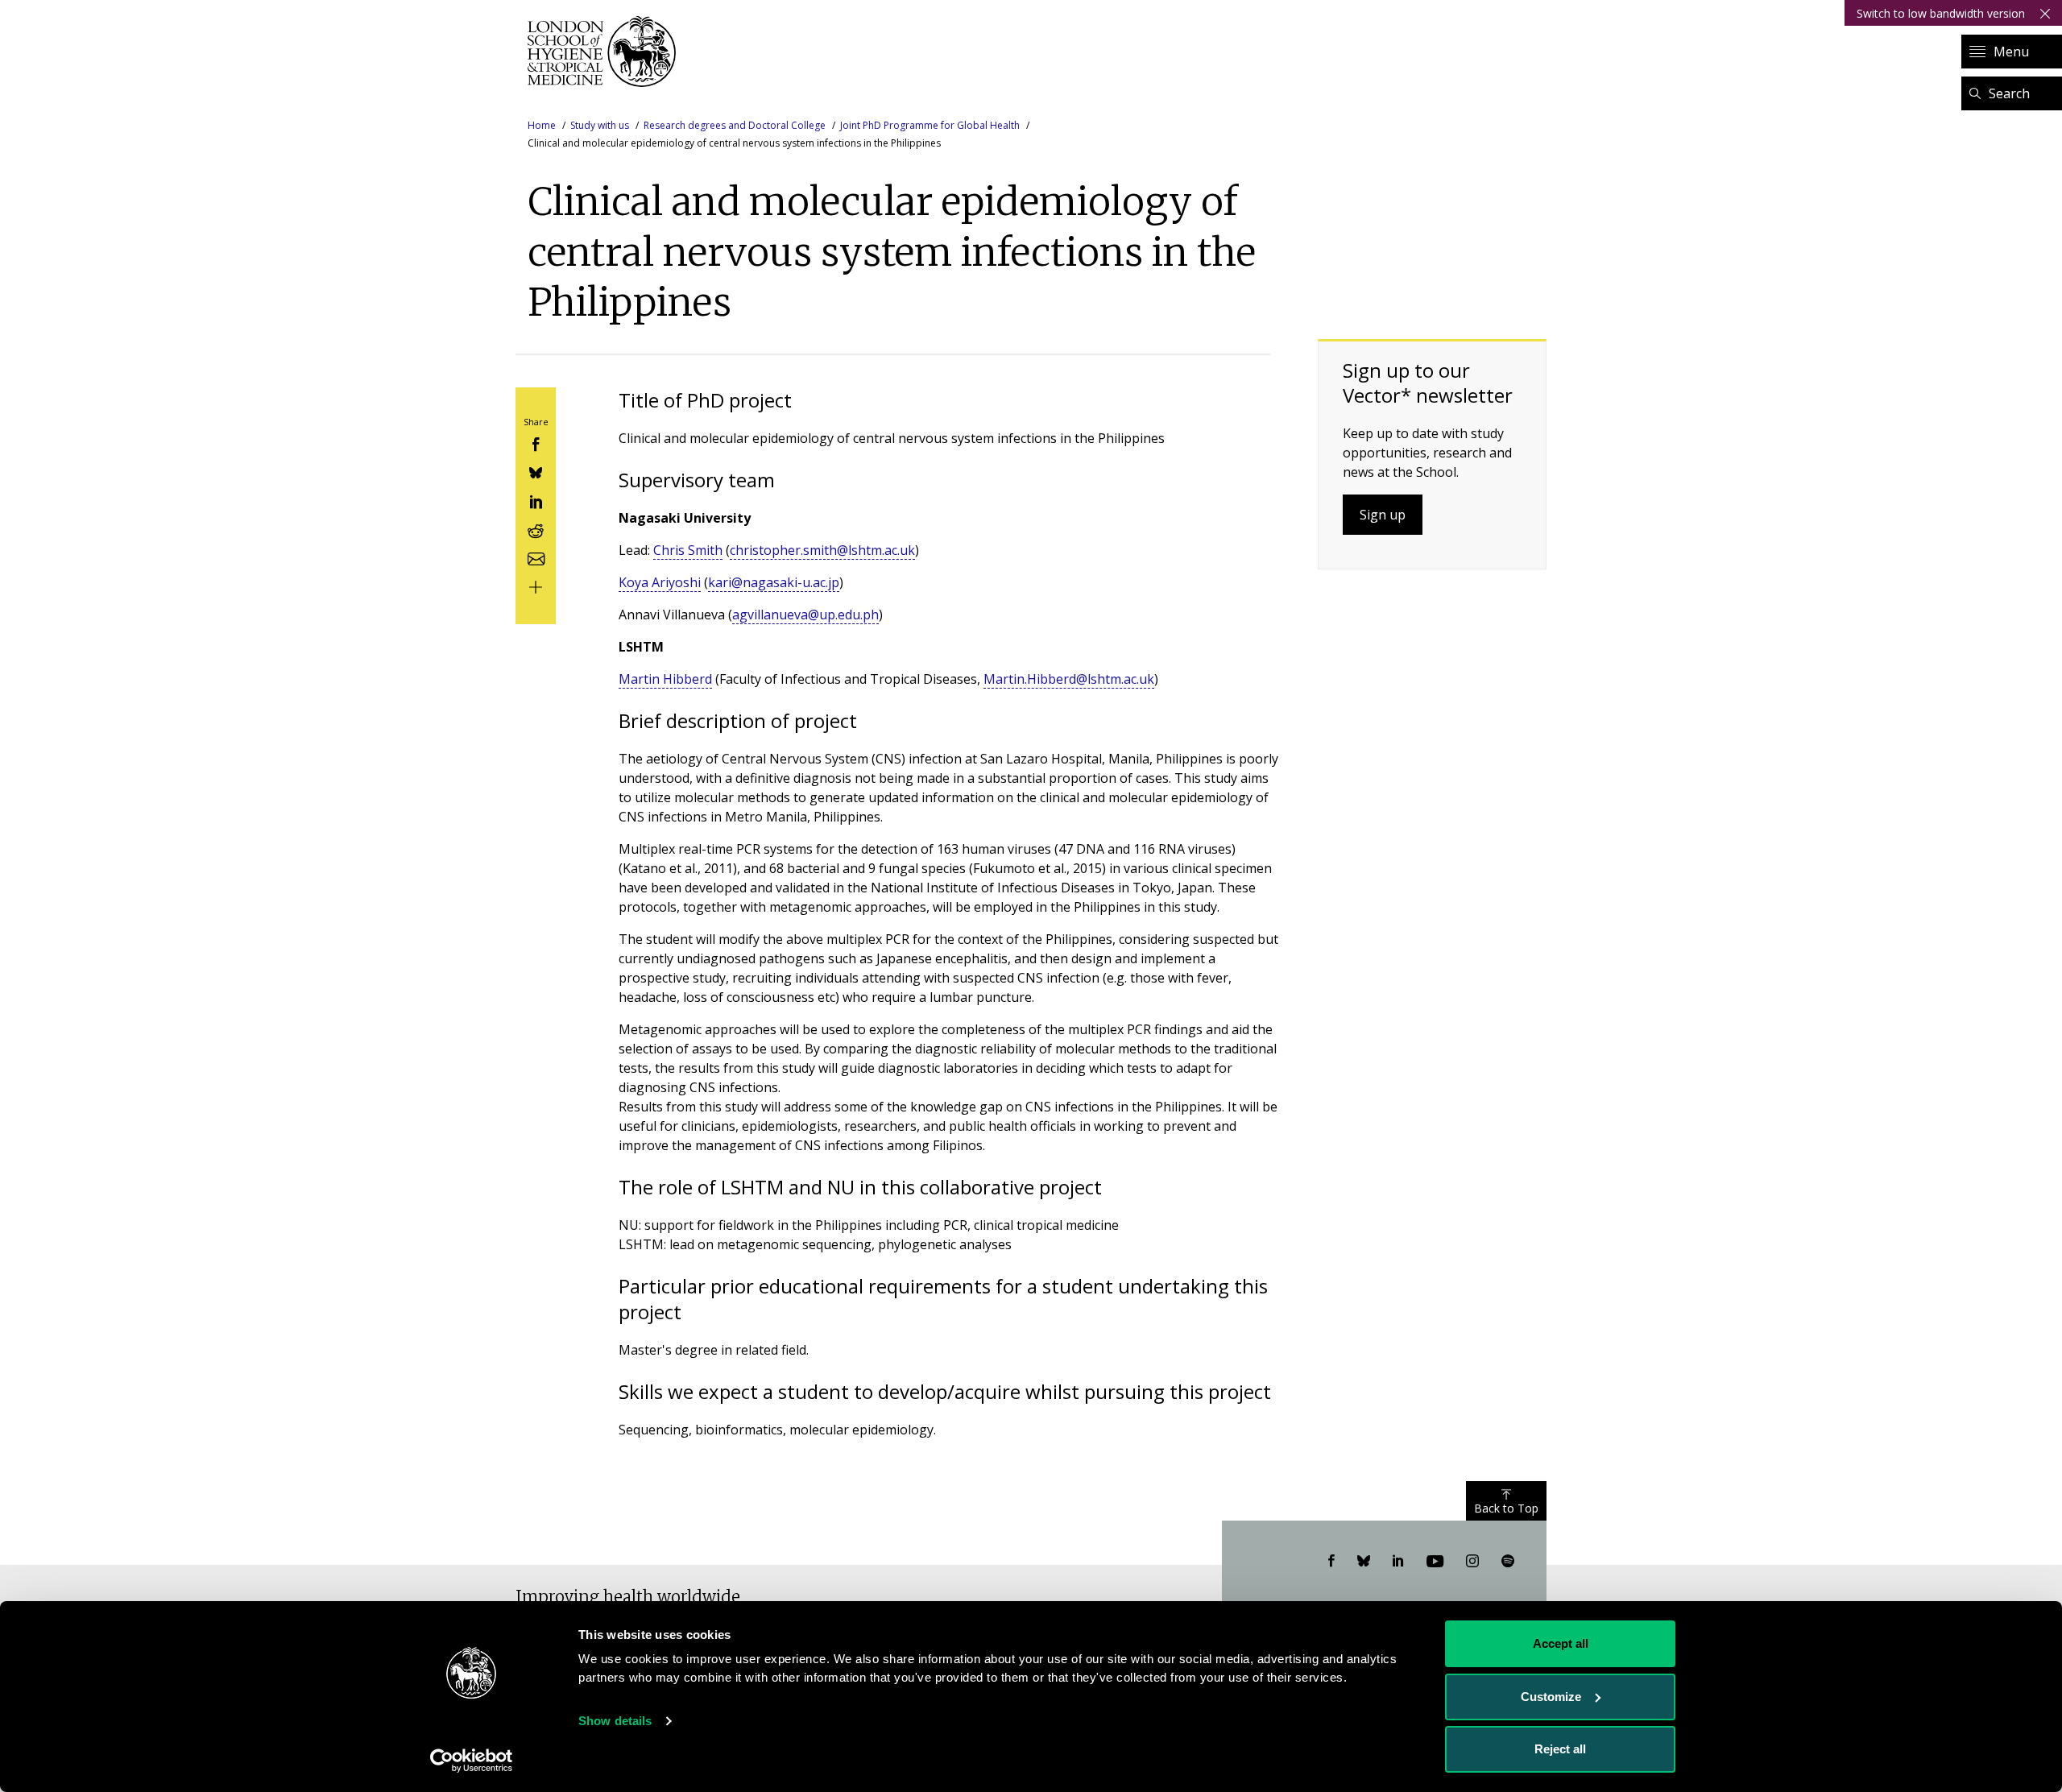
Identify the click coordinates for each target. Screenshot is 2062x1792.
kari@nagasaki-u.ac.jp (774, 582)
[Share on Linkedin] (536, 500)
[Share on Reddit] (536, 529)
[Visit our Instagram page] (1472, 1562)
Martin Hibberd (665, 679)
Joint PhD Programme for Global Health (930, 125)
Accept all (1561, 1643)
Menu (2011, 52)
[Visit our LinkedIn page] (1398, 1562)
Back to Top (1506, 1508)
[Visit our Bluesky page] (1364, 1562)
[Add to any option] (536, 586)
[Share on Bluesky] (536, 472)
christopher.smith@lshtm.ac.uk (822, 550)
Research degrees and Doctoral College (735, 125)
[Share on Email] (536, 557)
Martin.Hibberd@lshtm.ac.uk (1069, 679)
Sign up (1383, 515)
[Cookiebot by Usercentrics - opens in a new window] (472, 1761)
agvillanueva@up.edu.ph (805, 615)
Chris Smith (688, 550)
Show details (615, 1721)
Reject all (1560, 1749)
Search (2009, 93)
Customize (1551, 1697)
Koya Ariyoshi (660, 582)
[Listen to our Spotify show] (1508, 1562)
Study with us (600, 125)
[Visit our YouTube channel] (1435, 1562)
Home (542, 125)
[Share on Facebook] (536, 443)
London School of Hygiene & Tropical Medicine (606, 52)
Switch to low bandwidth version (1941, 13)
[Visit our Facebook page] (1331, 1562)
